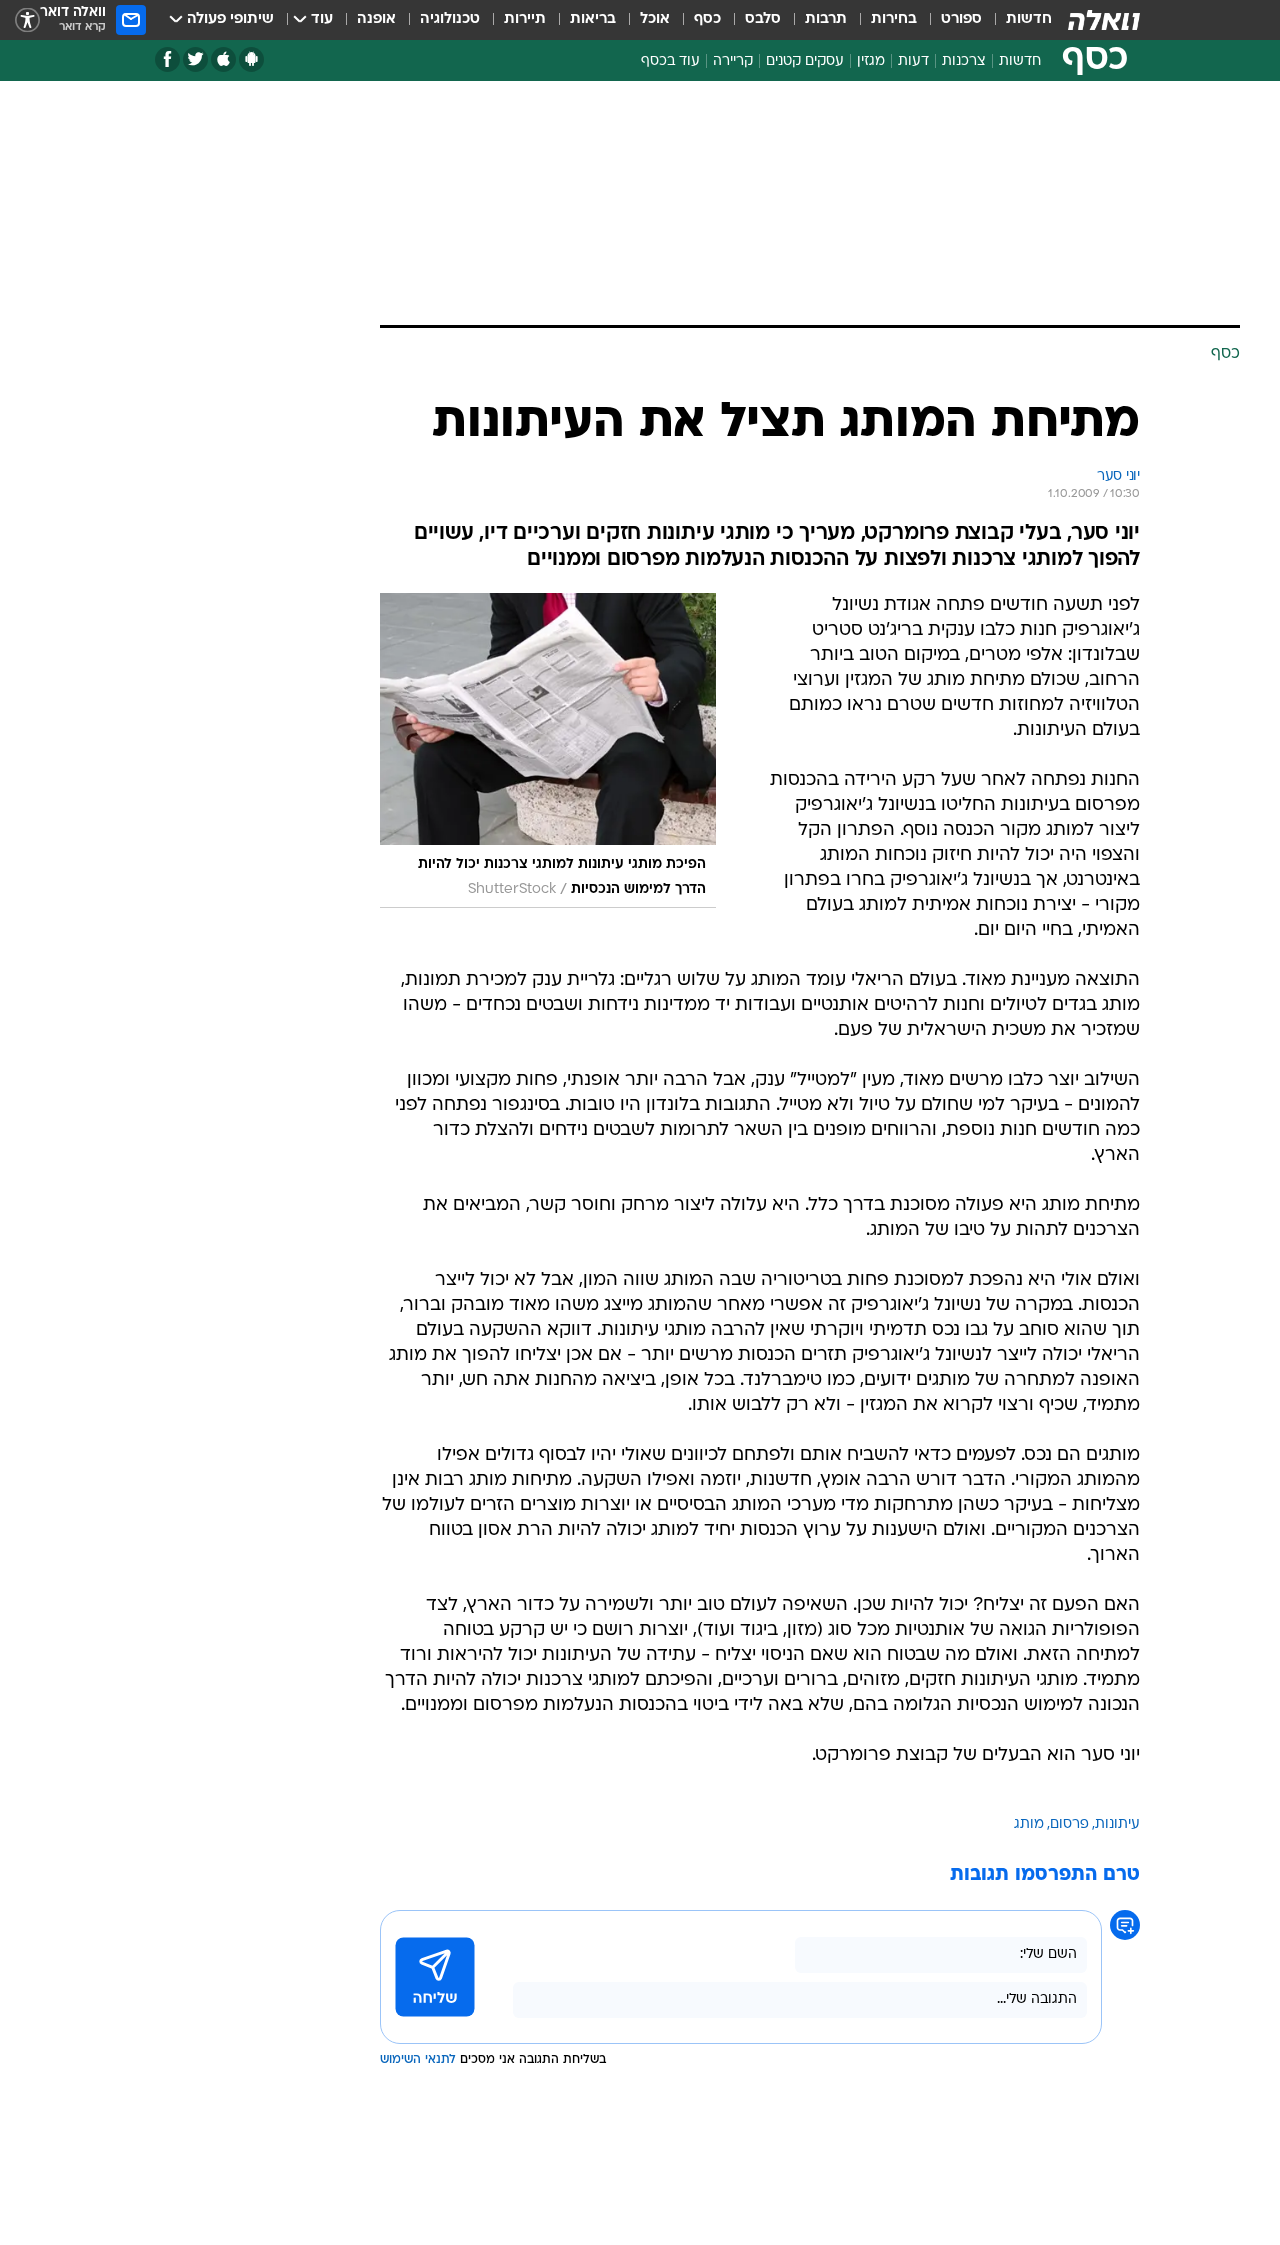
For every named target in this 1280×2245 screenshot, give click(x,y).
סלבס (763, 19)
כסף (707, 19)
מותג (1029, 1824)
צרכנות (964, 61)
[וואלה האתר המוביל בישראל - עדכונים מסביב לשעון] (1104, 20)
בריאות (593, 19)
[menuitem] (1017, 20)
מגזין (871, 61)
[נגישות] (27, 20)
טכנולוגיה (450, 19)
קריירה (733, 61)
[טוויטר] (195, 59)
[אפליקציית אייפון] (223, 59)
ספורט (961, 19)
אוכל (655, 19)
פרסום (1069, 1824)
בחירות (894, 19)
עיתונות (1117, 1824)
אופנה (376, 19)
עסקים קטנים (805, 61)
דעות (913, 61)
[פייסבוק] (167, 59)
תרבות (826, 19)
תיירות (525, 19)
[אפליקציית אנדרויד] (251, 59)
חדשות (1029, 19)
